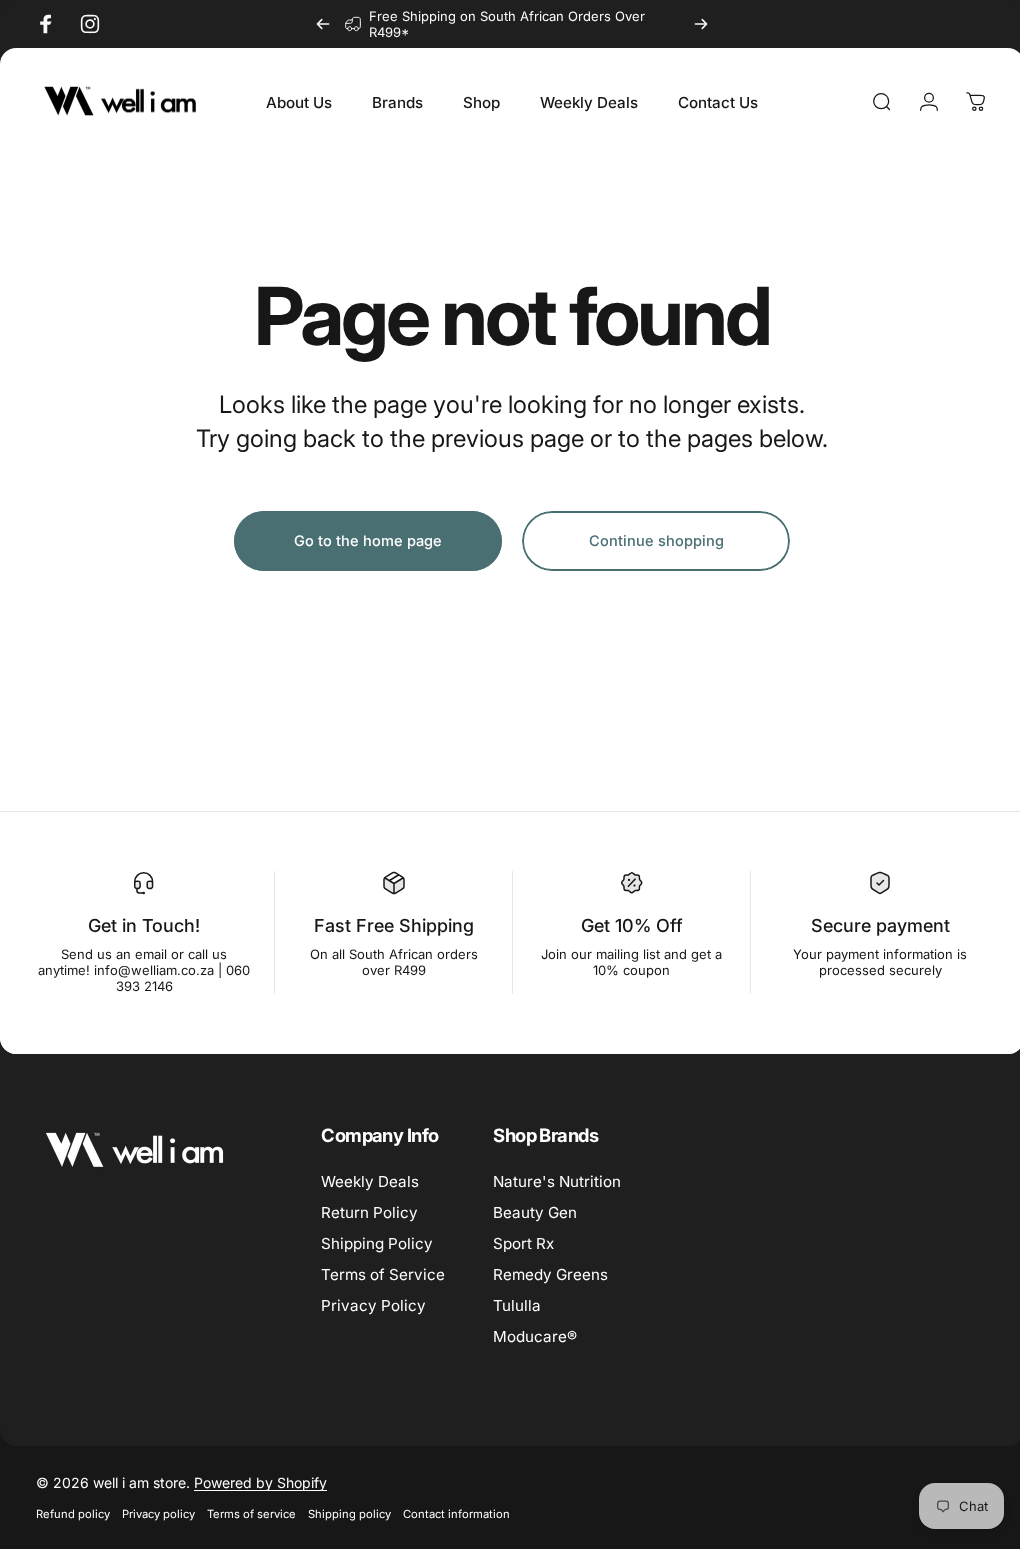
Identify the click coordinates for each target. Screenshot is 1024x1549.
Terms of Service (383, 1274)
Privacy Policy (373, 1305)
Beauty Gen (535, 1212)
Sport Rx (523, 1243)
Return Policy (369, 1212)
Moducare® (535, 1336)
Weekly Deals (370, 1181)
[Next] (701, 24)
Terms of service (251, 1514)
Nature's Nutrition (557, 1181)
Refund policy (73, 1514)
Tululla (517, 1305)
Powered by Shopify (260, 1482)
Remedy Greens (550, 1274)
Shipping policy (349, 1514)
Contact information (456, 1514)
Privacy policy (158, 1514)
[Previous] (323, 24)
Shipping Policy (377, 1243)
